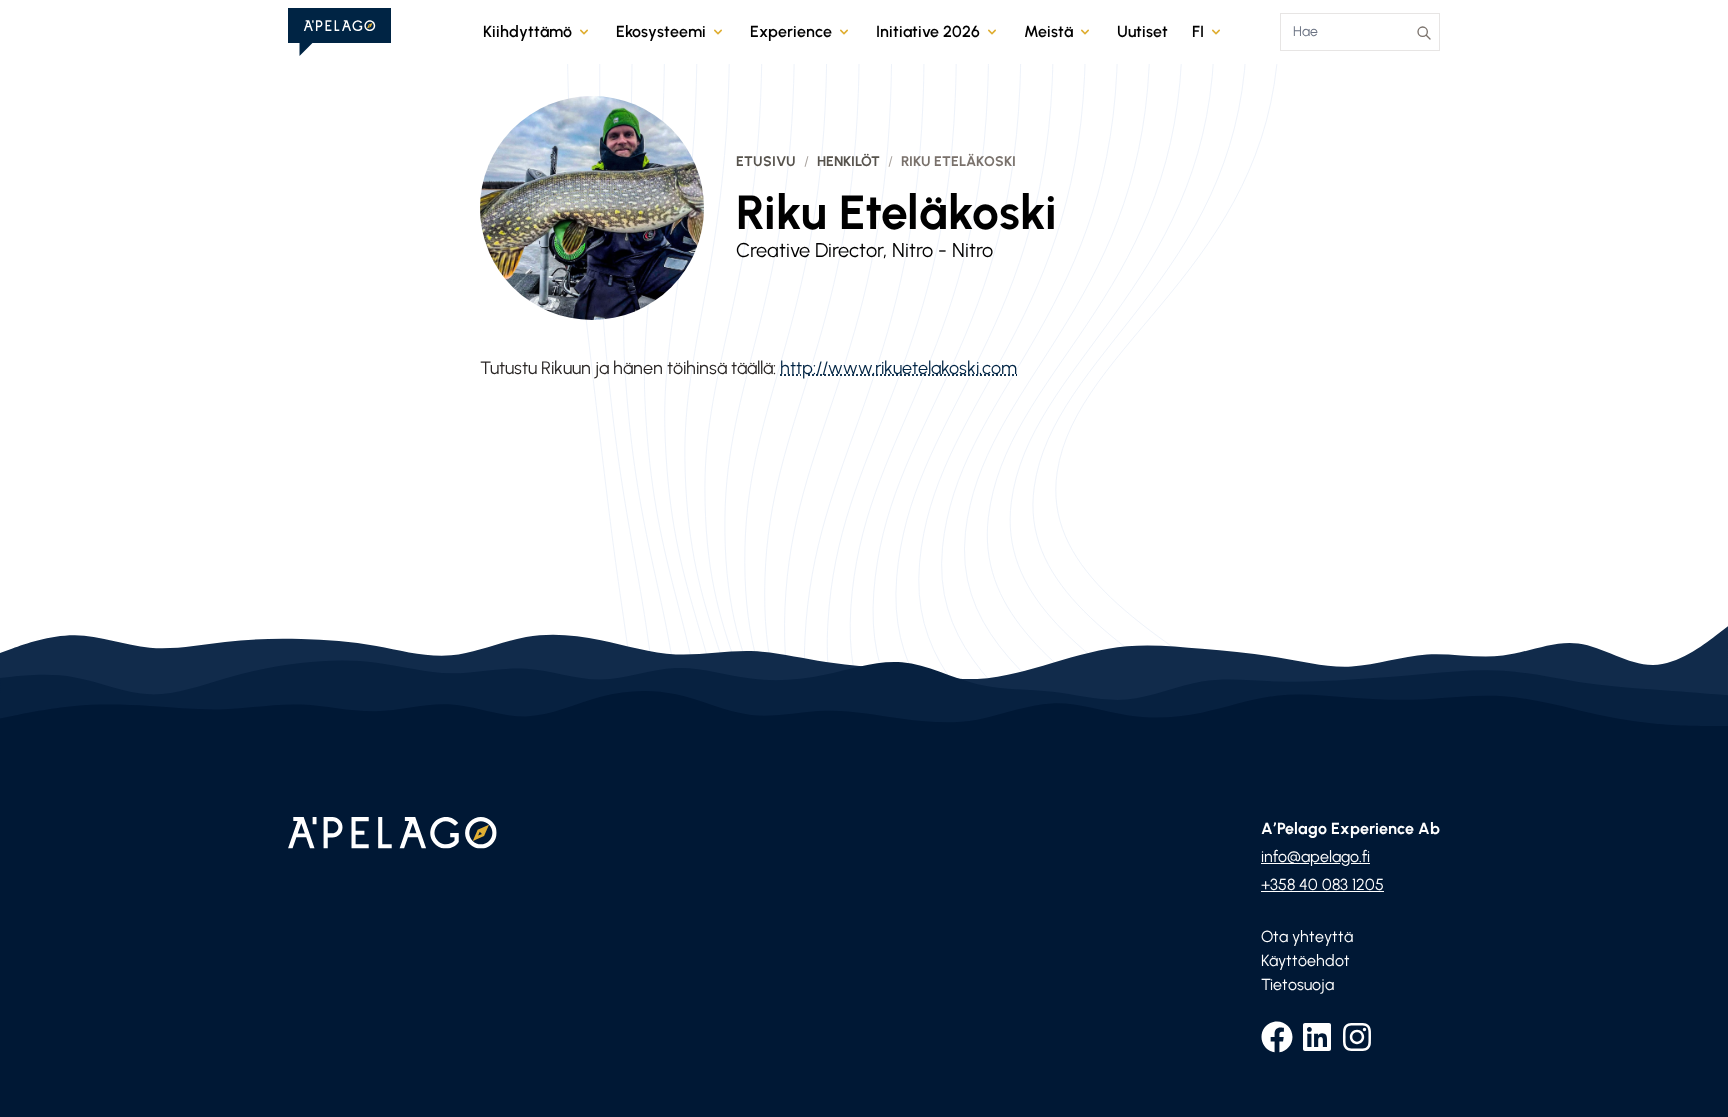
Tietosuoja (1297, 984)
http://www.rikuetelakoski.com (898, 368)
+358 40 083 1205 (1322, 884)
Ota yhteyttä (1307, 936)
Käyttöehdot (1305, 960)
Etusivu (766, 161)
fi (1198, 31)
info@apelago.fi (1315, 856)
